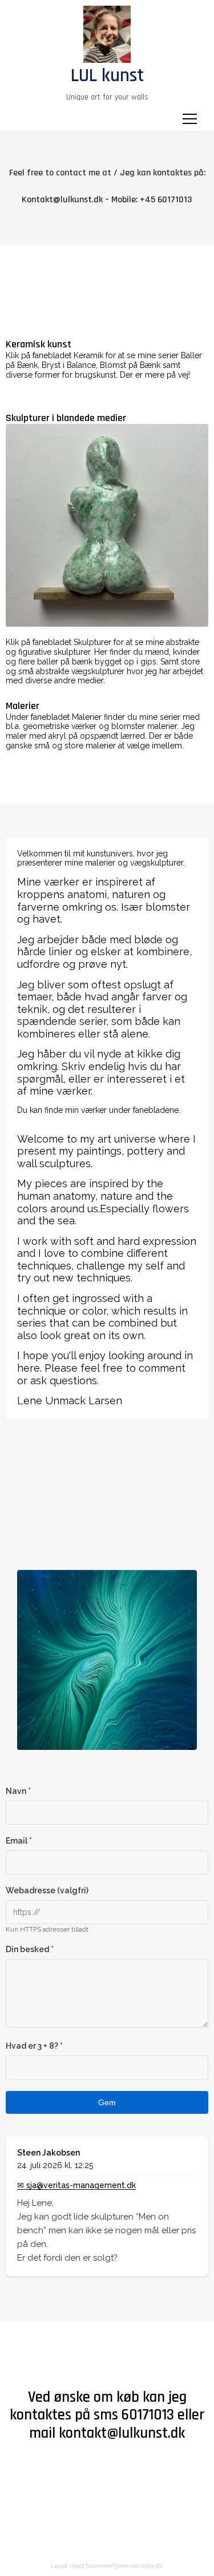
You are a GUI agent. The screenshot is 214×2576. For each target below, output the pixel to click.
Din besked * (30, 1949)
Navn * (18, 1791)
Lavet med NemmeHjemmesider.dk (107, 2566)
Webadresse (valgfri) (47, 1890)
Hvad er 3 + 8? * (34, 2046)
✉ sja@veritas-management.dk (76, 2185)
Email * (19, 1841)
